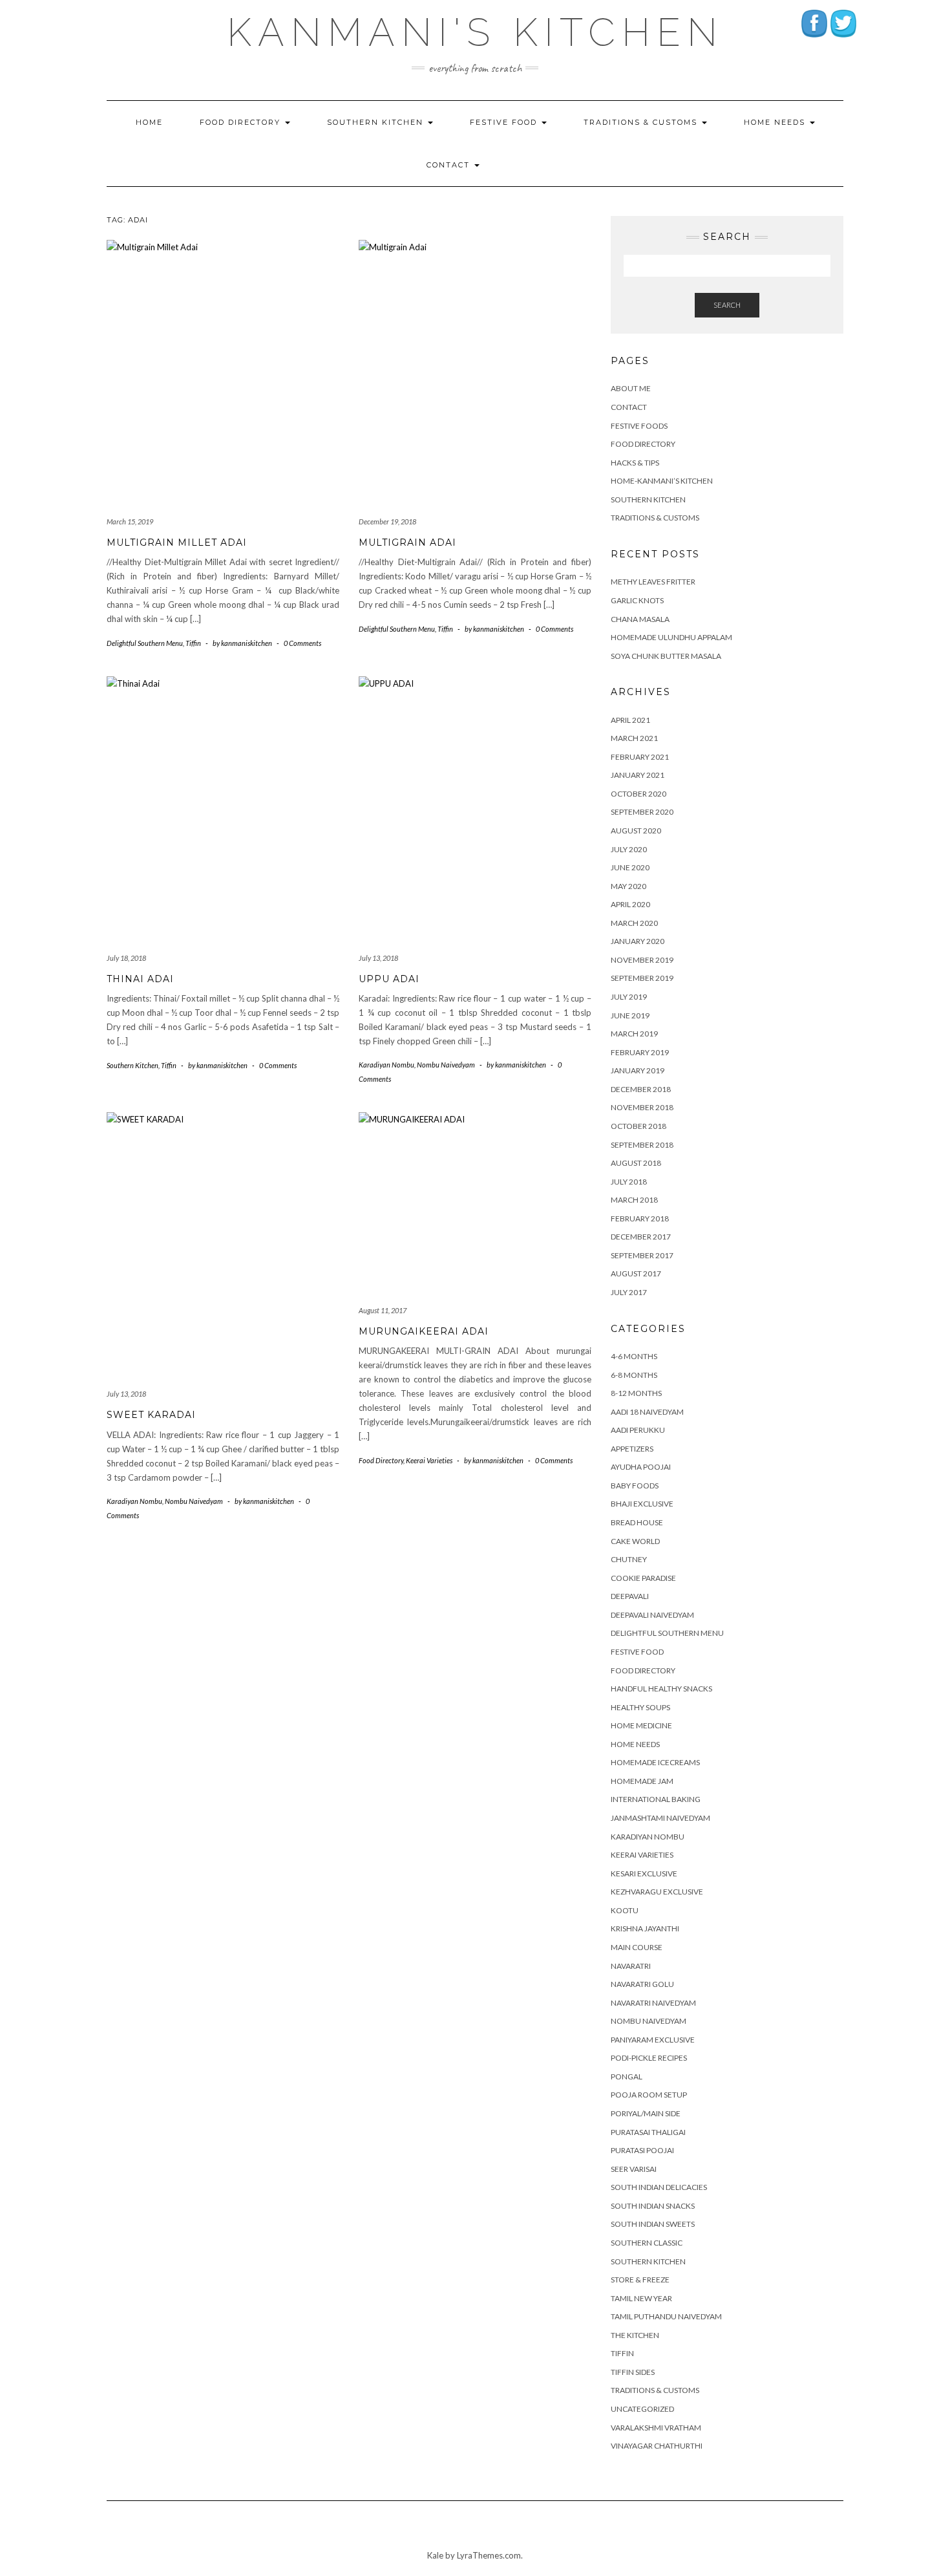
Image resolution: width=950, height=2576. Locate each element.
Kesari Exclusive (644, 1873)
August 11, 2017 (383, 1310)
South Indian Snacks (653, 2206)
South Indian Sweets (653, 2224)
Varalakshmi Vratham (656, 2428)
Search (727, 305)
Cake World (635, 1541)
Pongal (627, 2077)
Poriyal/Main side (646, 2113)
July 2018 (629, 1182)
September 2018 (642, 1145)
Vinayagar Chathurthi (657, 2446)
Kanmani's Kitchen (475, 32)
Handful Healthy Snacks (661, 1689)
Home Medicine (641, 1725)
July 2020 (629, 849)
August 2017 (636, 1273)
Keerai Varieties (429, 1460)
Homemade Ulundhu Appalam (671, 637)
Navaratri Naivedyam (653, 2003)
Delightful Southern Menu (145, 643)
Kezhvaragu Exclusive (657, 1892)
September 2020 (642, 812)
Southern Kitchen (377, 122)
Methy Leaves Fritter (653, 582)
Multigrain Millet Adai (177, 542)
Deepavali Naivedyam (652, 1615)
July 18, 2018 (126, 958)
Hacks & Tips (635, 463)
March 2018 (634, 1200)
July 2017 (629, 1292)
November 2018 (642, 1107)
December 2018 (641, 1089)
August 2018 (636, 1163)
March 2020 (634, 923)
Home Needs (776, 122)
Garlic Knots (637, 600)
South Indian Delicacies (659, 2187)
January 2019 (638, 1070)
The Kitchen (635, 2335)
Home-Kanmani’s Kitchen (662, 481)
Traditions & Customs (642, 122)
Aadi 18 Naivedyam (647, 1412)
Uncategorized (642, 2409)
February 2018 (640, 1218)
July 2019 (629, 997)
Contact (450, 165)
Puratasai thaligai (648, 2132)
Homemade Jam (642, 1781)
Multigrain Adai (407, 542)
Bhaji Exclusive (642, 1504)
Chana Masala (640, 619)
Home (149, 122)
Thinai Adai (140, 979)
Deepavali (630, 1596)
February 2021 (640, 757)
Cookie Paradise (643, 1578)
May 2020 (628, 886)
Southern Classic (647, 2243)
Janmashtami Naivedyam (660, 1818)
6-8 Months (634, 1375)
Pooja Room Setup (649, 2095)
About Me (631, 388)
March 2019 (634, 1034)
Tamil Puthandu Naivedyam (666, 2316)
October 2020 (639, 794)
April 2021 (630, 720)
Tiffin (193, 643)
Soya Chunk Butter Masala (666, 656)
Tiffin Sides (633, 2372)
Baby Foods (635, 1486)
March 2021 (634, 738)
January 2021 (638, 775)
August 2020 (636, 831)
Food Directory (242, 122)
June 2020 (630, 867)
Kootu (625, 1910)
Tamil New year (641, 2298)
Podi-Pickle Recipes (649, 2058)
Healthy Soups (640, 1707)
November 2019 (642, 960)
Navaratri (631, 1966)
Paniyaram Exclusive (653, 2040)
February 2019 (640, 1052)
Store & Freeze (640, 2280)
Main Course (637, 1947)
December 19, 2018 (387, 521)
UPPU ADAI (389, 979)
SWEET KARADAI (151, 1415)
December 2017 (641, 1237)
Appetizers (632, 1449)
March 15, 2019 (130, 521)
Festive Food (505, 122)
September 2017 (642, 1255)
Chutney (629, 1559)
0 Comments (302, 643)
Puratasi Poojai (642, 2150)
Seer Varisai (634, 2169)
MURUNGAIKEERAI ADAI (424, 1331)
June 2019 (630, 1015)
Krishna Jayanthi (645, 1928)
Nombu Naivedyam (446, 1065)
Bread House (637, 1522)
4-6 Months (634, 1356)
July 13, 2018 (378, 958)
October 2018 (639, 1126)
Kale (435, 2555)
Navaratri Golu (642, 1984)
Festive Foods (639, 426)
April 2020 (630, 904)
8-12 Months (636, 1393)
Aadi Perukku (638, 1430)
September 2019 (642, 978)
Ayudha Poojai (641, 1467)
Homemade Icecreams (655, 1762)
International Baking (656, 1799)
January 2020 (638, 941)
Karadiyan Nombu (386, 1065)
